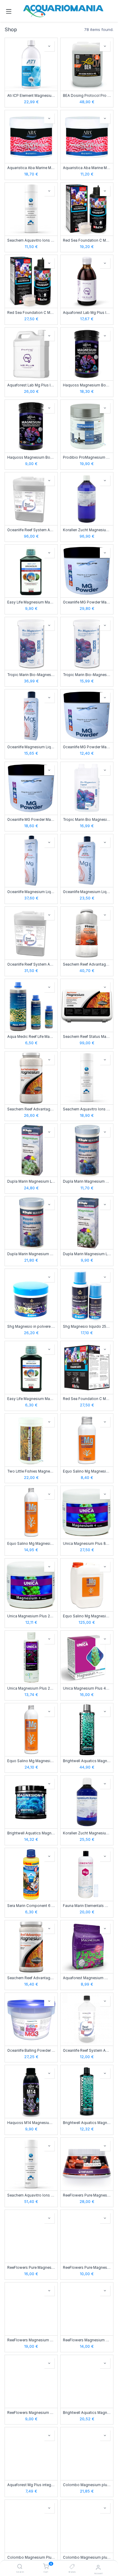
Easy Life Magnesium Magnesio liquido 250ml (31, 1399)
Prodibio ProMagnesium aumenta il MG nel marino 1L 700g (87, 457)
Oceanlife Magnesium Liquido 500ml (87, 892)
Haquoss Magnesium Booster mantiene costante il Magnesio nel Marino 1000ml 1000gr (87, 385)
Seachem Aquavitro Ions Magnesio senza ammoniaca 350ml (87, 1109)
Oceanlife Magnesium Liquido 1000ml (31, 892)
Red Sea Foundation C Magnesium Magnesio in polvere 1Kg (87, 1399)
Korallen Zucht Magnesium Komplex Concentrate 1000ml (87, 530)
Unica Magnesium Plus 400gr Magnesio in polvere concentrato (87, 1688)
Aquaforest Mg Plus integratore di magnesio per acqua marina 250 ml (31, 2485)
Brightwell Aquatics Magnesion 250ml (87, 2123)
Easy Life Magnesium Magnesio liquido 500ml (31, 602)
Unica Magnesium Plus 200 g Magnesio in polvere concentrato (31, 1616)
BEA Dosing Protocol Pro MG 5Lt (87, 96)
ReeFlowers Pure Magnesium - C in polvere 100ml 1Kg (87, 2195)
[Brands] (72, 2567)
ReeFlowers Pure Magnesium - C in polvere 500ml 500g (31, 2268)
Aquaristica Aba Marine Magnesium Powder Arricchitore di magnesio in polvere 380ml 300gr (87, 168)
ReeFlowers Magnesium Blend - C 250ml (31, 2413)
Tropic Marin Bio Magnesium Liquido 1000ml (87, 820)
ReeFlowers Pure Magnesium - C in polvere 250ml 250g (87, 2268)
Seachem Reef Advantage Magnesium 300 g (31, 1978)
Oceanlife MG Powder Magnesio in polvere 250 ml (87, 747)
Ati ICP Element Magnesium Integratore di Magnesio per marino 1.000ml (31, 96)
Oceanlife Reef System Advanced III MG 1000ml (87, 2051)
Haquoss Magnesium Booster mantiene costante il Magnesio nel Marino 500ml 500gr (31, 457)
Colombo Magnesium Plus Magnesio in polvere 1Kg (31, 2557)
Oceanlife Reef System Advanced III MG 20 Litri (31, 530)
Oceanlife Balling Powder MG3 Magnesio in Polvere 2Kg (31, 2051)
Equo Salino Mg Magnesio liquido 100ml (87, 1471)
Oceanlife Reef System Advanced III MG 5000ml (31, 964)
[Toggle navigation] (9, 11)
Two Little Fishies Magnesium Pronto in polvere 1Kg (31, 1471)
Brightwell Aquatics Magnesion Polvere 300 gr (31, 1833)
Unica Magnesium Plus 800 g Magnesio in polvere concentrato (87, 1544)
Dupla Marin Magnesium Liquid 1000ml (31, 1181)
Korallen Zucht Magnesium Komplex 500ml (87, 1833)
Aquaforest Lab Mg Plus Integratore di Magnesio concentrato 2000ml (31, 385)
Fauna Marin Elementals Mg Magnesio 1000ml (87, 1906)
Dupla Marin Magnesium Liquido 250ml (87, 1254)
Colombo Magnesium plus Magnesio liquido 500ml (87, 2557)
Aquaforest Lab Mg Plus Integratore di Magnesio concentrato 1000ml (87, 313)
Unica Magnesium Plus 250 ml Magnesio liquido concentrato (31, 1688)
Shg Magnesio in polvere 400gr (31, 1327)
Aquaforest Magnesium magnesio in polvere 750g (87, 1978)
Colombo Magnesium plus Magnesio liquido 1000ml (87, 2485)
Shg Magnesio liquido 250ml (87, 1327)
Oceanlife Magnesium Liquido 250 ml (31, 747)
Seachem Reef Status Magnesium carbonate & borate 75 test (87, 1037)
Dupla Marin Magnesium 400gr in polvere (87, 1181)
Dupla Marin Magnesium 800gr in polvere (31, 1254)
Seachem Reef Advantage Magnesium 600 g (31, 1109)
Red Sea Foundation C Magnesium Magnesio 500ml (87, 240)
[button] (49, 46)
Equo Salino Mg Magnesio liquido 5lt (87, 1616)
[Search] (20, 2567)
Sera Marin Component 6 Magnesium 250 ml (31, 1906)
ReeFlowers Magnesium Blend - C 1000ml (31, 2340)
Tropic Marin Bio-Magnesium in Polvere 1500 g (31, 675)
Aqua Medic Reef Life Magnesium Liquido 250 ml (31, 1037)
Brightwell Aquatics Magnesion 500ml (87, 2413)
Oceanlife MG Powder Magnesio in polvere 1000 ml (87, 602)
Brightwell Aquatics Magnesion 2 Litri (87, 1761)
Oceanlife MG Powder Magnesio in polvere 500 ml (31, 820)
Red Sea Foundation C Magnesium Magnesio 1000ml (31, 313)
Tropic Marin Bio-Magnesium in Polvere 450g (87, 675)
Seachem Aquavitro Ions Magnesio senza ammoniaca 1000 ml (31, 2195)
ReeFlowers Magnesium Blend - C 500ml (87, 2340)
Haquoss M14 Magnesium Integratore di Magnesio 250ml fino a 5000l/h (31, 2123)
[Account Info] (98, 2567)
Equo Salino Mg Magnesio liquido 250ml (31, 1544)
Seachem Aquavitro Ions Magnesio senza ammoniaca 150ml (31, 240)
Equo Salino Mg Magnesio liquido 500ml (31, 1761)
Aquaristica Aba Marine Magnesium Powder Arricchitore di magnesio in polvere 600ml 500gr (31, 168)
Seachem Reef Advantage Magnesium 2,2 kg (87, 964)
